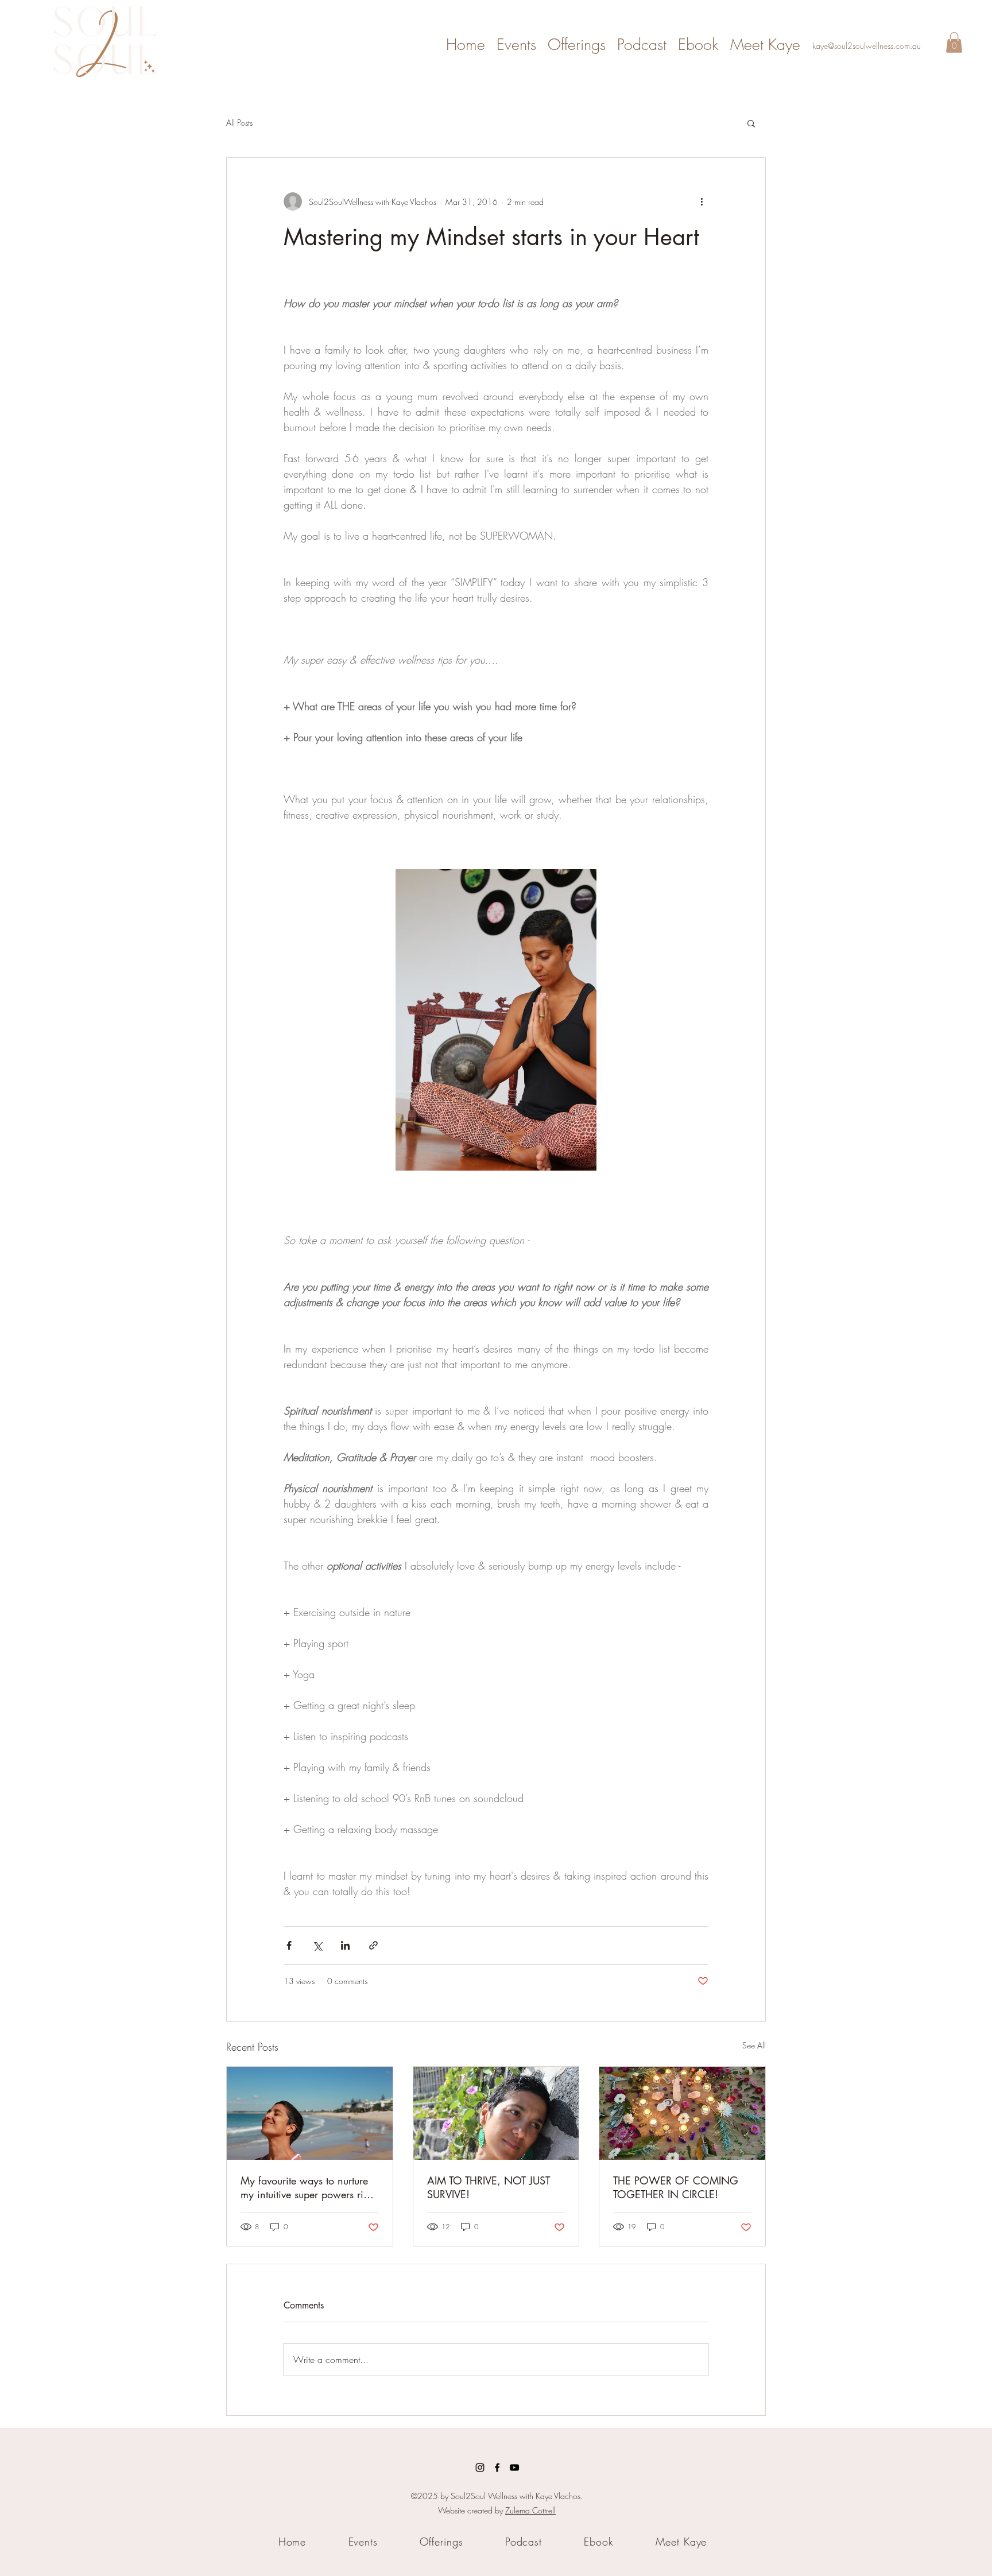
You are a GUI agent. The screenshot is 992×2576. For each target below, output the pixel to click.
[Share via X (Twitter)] (317, 1945)
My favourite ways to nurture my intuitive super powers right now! (309, 2187)
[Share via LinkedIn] (345, 1945)
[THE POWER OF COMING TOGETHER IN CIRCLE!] (682, 2113)
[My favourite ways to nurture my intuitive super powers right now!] (310, 2113)
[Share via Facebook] (289, 1945)
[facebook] (497, 2467)
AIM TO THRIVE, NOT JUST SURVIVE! (489, 2187)
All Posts (239, 123)
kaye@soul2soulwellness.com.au (867, 46)
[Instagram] (480, 2467)
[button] (954, 42)
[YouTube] (514, 2467)
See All (754, 2045)
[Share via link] (373, 1945)
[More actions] (702, 202)
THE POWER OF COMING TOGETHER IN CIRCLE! (676, 2187)
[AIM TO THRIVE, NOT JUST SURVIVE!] (496, 2113)
